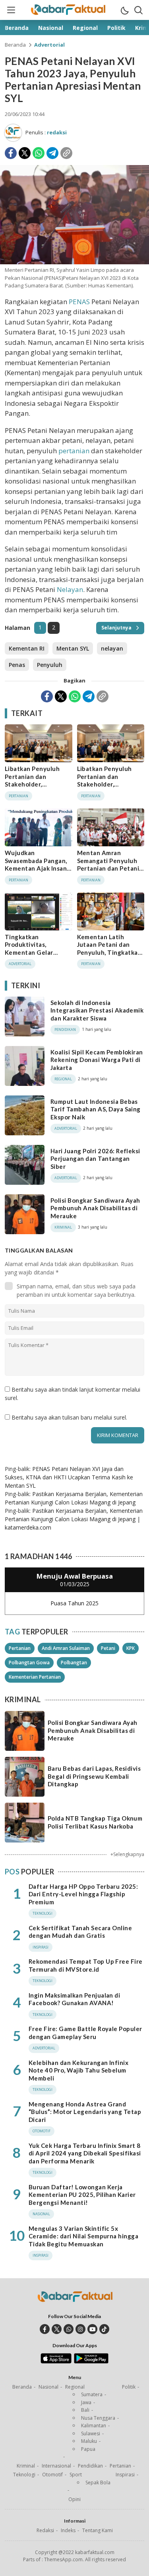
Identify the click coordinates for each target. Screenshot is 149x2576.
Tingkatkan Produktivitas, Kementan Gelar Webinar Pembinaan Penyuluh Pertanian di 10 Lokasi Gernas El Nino (37, 960)
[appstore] (56, 2362)
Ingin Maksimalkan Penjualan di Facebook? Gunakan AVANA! (74, 1999)
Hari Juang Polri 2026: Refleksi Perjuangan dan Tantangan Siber (95, 1159)
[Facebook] (11, 153)
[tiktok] (104, 2329)
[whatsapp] (69, 2329)
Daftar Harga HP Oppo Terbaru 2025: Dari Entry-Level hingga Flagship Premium (83, 1894)
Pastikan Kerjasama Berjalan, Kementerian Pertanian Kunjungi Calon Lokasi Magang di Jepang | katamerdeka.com (74, 1519)
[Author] (13, 133)
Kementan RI (27, 648)
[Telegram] (52, 153)
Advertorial (49, 45)
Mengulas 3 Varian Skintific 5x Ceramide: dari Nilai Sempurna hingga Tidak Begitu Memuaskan (83, 2236)
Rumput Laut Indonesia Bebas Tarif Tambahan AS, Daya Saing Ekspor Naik (96, 1109)
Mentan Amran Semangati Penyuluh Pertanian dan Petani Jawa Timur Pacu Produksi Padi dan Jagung (108, 872)
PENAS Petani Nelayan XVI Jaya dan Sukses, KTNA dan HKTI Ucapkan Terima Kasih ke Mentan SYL (69, 1477)
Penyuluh (50, 665)
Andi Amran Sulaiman (66, 1648)
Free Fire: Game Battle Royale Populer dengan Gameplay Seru (85, 2033)
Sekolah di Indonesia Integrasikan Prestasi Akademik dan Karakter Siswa (97, 1010)
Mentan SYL (73, 648)
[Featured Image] (74, 262)
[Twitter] (25, 153)
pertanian (74, 451)
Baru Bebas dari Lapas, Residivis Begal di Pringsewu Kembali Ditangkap (94, 1776)
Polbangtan (74, 1663)
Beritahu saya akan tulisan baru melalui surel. (69, 1417)
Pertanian (20, 1648)
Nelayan (70, 589)
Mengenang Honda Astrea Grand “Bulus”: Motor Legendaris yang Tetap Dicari (85, 2112)
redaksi (57, 132)
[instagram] (80, 2329)
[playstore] (91, 2362)
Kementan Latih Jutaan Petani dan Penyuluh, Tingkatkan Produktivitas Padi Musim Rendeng (109, 952)
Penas (17, 665)
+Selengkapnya (127, 1854)
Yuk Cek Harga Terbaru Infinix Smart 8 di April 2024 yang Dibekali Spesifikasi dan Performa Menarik (85, 2153)
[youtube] (92, 2329)
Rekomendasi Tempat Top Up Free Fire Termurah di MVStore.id (86, 1965)
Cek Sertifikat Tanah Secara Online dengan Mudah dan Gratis (80, 1932)
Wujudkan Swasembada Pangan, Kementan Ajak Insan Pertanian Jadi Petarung (36, 868)
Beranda (15, 45)
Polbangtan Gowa (29, 1663)
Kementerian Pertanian (35, 1677)
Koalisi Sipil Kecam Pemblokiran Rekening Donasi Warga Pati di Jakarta (97, 1060)
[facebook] (45, 2329)
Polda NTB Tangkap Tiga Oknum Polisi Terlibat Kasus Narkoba (95, 1822)
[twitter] (57, 2329)
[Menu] (11, 10)
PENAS (79, 302)
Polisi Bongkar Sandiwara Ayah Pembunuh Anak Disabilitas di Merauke (95, 1208)
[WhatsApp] (39, 153)
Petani (108, 1648)
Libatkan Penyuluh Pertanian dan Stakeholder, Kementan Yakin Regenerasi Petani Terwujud (32, 788)
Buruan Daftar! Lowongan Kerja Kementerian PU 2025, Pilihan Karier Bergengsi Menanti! (82, 2195)
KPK (131, 1648)
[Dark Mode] (124, 10)
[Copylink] (66, 153)
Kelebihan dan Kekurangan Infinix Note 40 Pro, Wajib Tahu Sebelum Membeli (78, 2070)
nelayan (112, 648)
